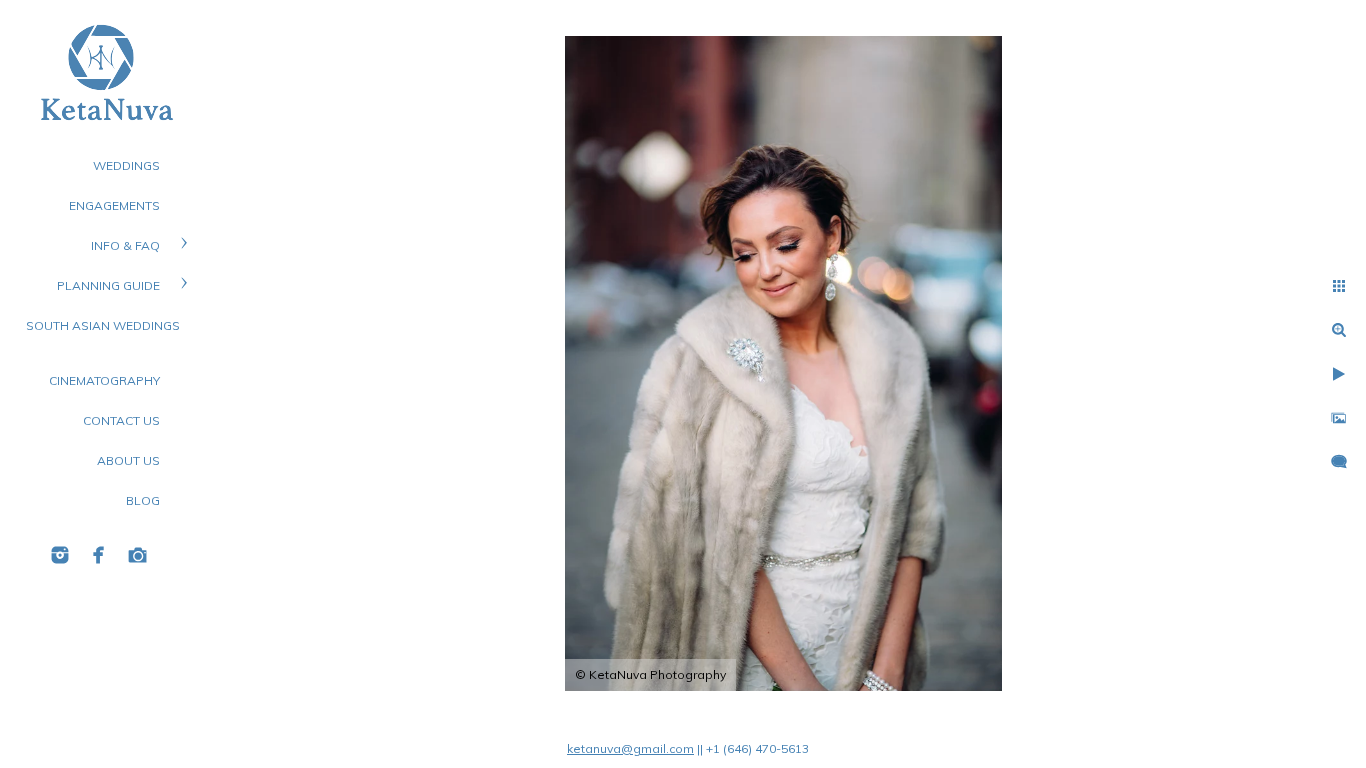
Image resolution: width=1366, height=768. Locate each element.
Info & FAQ (125, 245)
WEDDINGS (126, 165)
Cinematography (104, 380)
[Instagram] (60, 555)
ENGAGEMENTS (114, 205)
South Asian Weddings (103, 325)
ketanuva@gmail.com (630, 748)
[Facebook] (99, 555)
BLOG (143, 500)
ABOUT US (128, 460)
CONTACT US (121, 420)
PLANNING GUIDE (108, 285)
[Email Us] (138, 555)
